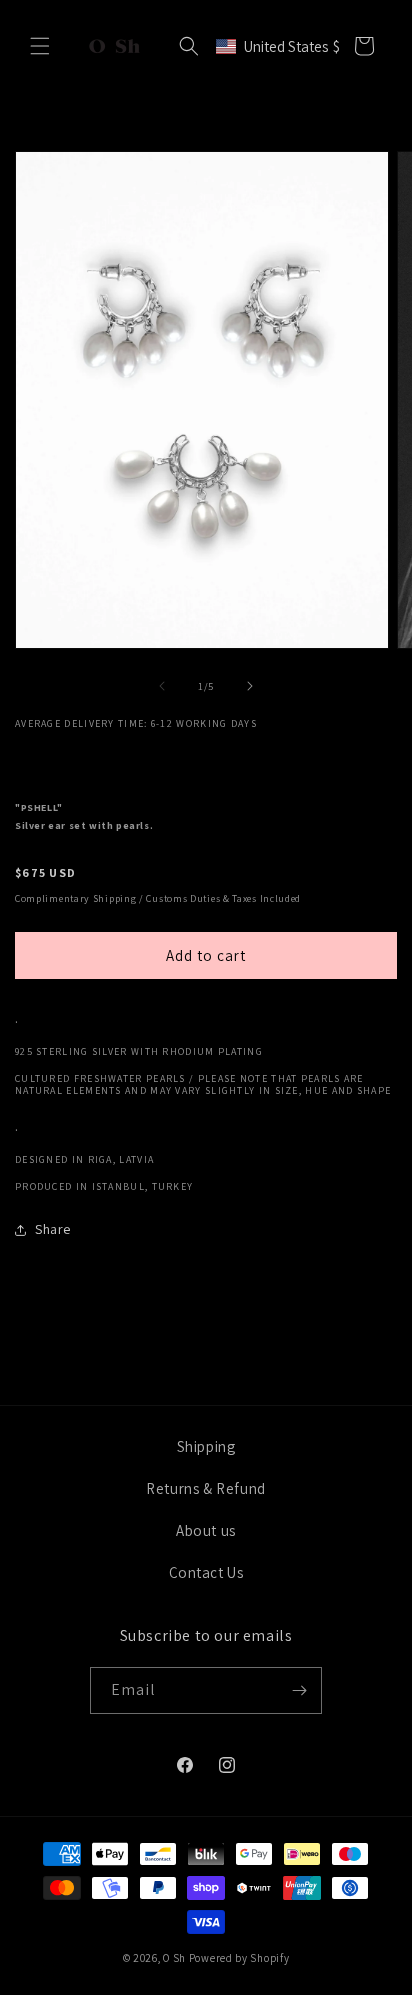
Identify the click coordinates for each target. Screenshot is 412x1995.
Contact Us (206, 1572)
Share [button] (53, 1229)
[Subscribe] (299, 1690)
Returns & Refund (206, 1488)
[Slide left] (162, 686)
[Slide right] (250, 686)
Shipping (206, 1446)
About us (206, 1530)
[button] (40, 46)
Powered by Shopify (239, 1958)
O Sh (176, 1958)
